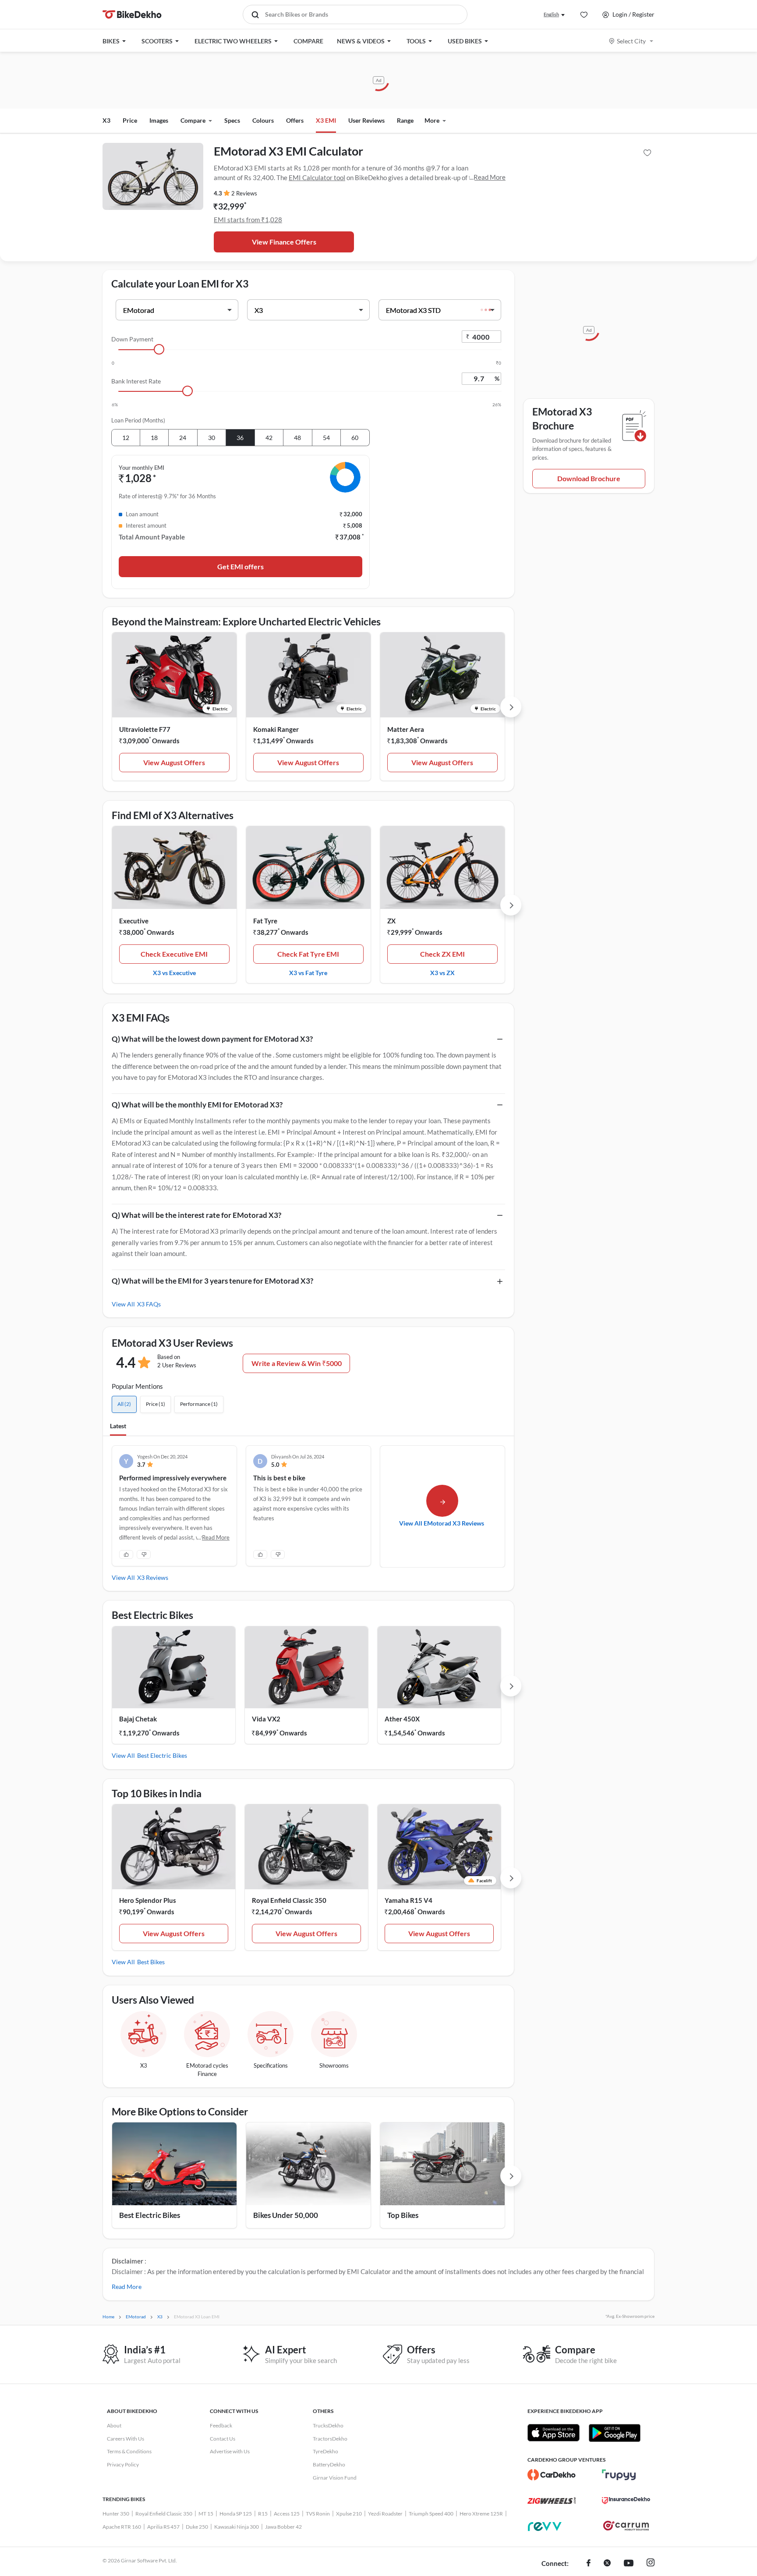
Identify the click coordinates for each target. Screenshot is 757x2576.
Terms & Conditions (129, 2451)
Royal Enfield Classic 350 (289, 1900)
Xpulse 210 (349, 2514)
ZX (391, 921)
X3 (106, 120)
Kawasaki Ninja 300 (237, 2527)
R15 (263, 2514)
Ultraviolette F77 (145, 729)
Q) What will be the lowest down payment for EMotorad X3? (212, 1039)
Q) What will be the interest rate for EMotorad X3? (196, 1215)
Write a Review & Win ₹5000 (297, 1363)
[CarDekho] (552, 2475)
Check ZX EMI (442, 954)
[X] (607, 2564)
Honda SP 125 (236, 2514)
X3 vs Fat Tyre (308, 972)
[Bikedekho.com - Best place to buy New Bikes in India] (132, 14)
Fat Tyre (265, 921)
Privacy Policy (123, 2464)
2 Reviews (244, 193)
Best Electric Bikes (162, 1755)
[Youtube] (629, 2564)
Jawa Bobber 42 (283, 2527)
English (551, 14)
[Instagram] (651, 2564)
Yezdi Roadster (385, 2514)
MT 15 (206, 2514)
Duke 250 (197, 2527)
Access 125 (287, 2514)
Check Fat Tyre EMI (308, 954)
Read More (490, 177)
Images (159, 120)
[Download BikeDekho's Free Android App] (614, 2433)
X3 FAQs (149, 1304)
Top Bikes (403, 2215)
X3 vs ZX (442, 972)
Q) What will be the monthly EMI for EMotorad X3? (197, 1105)
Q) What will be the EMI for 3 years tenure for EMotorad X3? (212, 1281)
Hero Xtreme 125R (481, 2514)
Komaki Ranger (276, 729)
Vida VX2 (266, 1719)
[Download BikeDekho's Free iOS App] (554, 2433)
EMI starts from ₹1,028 (248, 220)
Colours (263, 120)
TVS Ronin (318, 2514)
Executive (134, 921)
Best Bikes (151, 1962)
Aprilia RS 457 (163, 2527)
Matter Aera (406, 729)
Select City (631, 41)
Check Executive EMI (174, 954)
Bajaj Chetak (138, 1719)
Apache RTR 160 (122, 2527)
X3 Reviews (153, 1577)
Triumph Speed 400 (431, 2514)
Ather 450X (402, 1719)
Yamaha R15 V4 (409, 1900)
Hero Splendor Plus (148, 1900)
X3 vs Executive (174, 972)
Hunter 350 (116, 2514)
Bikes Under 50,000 (286, 2215)
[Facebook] (589, 2564)
